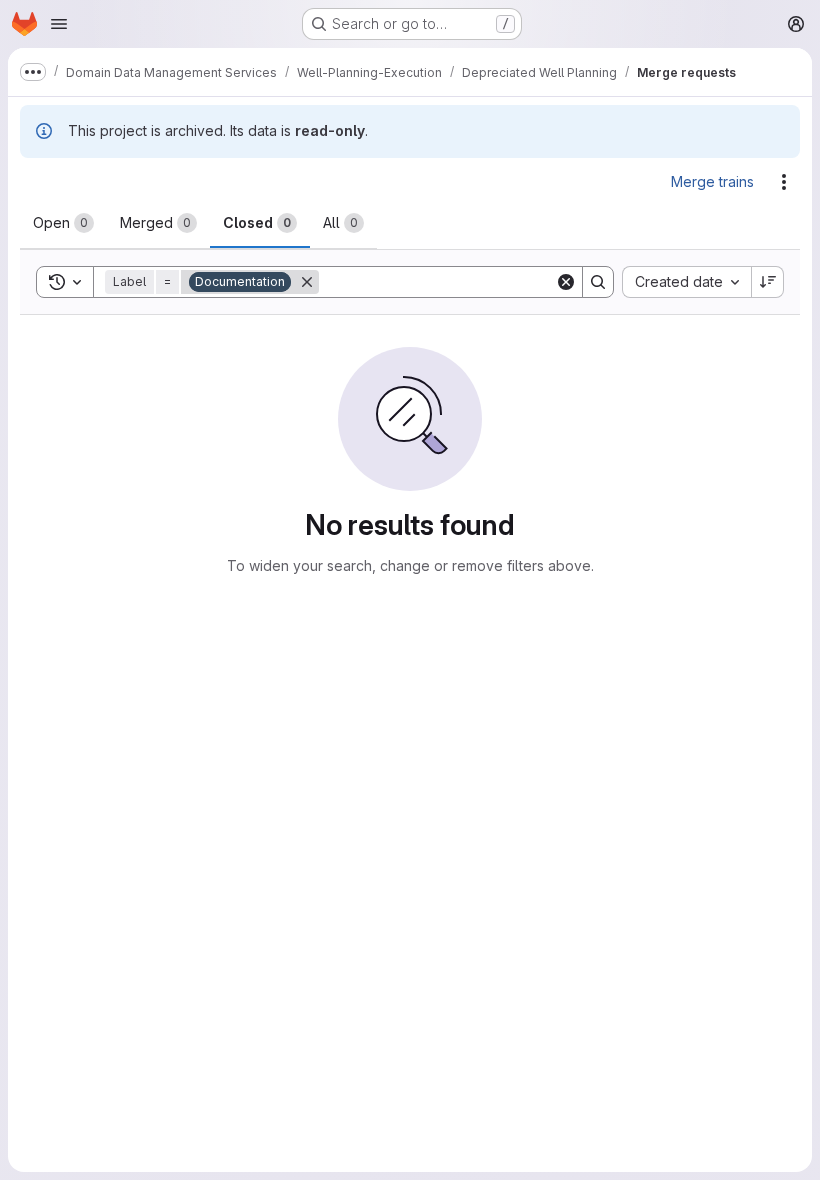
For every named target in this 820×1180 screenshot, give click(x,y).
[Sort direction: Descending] (768, 282)
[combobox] (686, 282)
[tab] (63, 223)
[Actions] (784, 182)
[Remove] (307, 282)
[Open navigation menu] (59, 24)
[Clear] (566, 282)
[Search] (598, 282)
